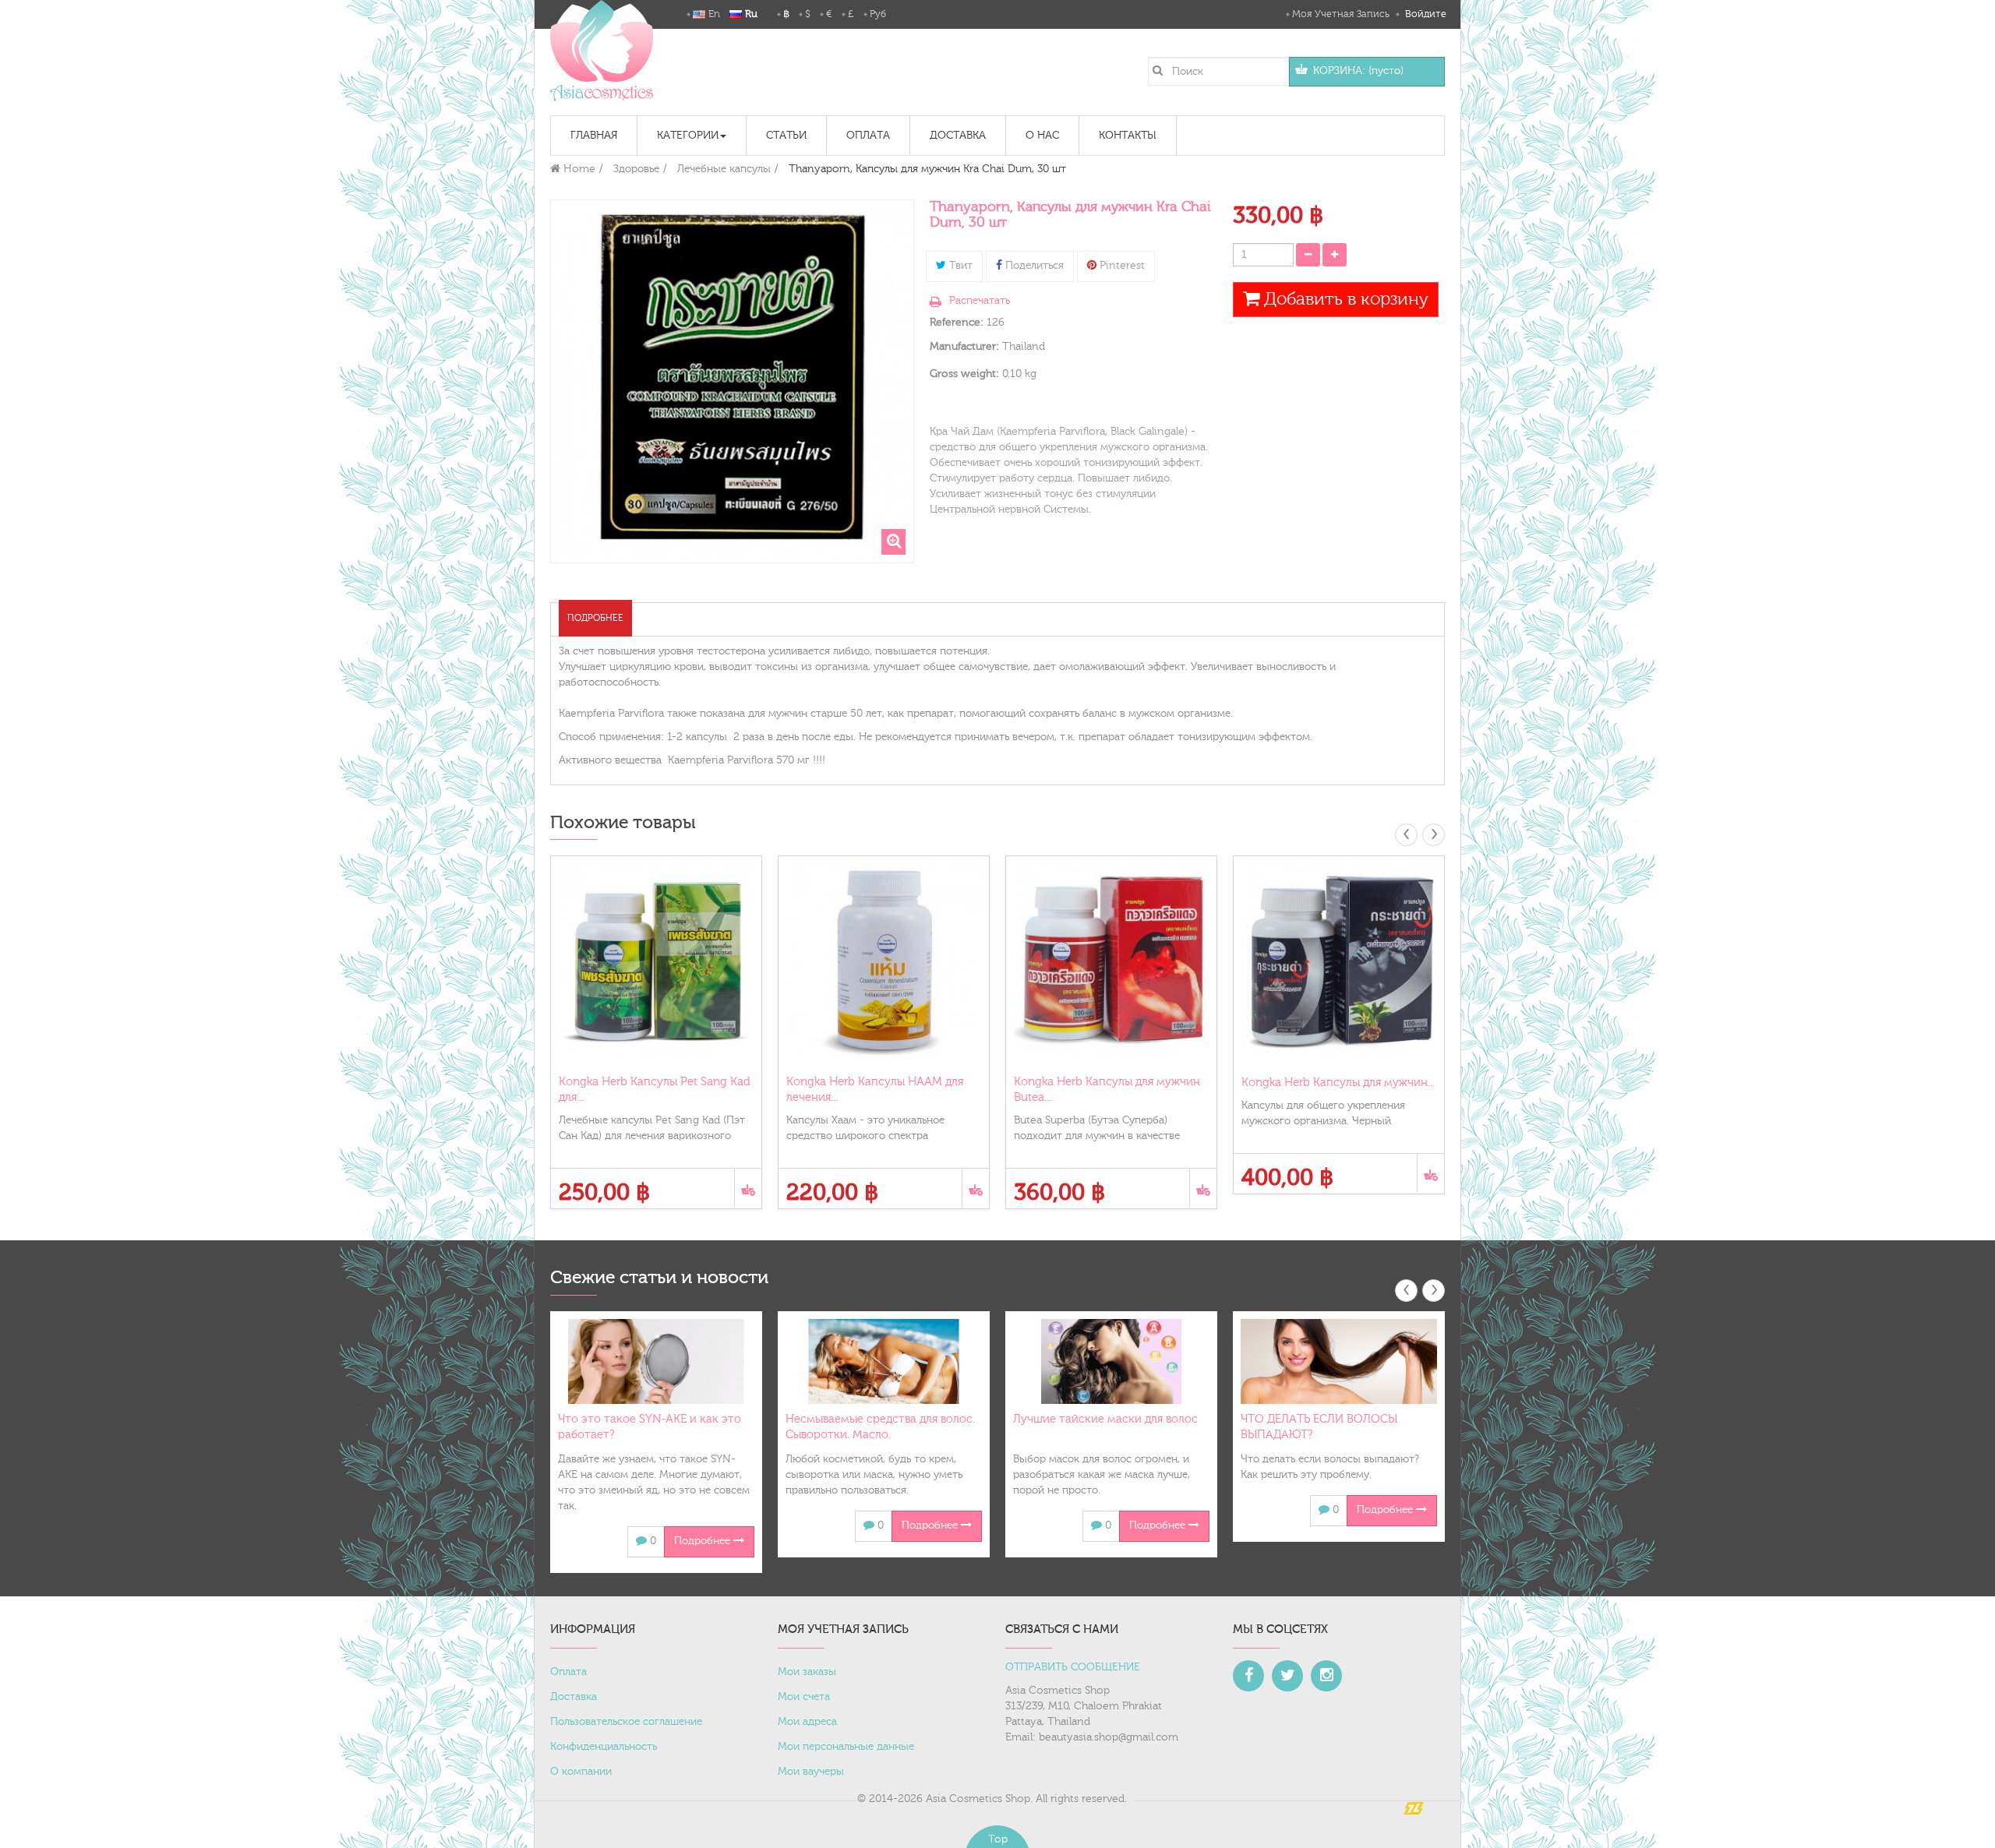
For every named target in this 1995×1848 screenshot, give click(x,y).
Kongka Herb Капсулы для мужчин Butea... (1107, 1090)
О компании (581, 1772)
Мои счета (804, 1697)
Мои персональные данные (846, 1747)
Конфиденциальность (604, 1747)
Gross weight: (964, 374)
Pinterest (1121, 266)
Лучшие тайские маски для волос (1105, 1419)
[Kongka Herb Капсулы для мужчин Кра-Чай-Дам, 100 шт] (1339, 961)
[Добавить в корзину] (748, 1188)
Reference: (957, 323)
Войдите (1424, 14)
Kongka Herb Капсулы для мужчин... (1338, 1083)
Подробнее (595, 618)
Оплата (568, 1672)
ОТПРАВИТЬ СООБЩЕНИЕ (1073, 1667)
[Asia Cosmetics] (602, 51)
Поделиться (1033, 266)
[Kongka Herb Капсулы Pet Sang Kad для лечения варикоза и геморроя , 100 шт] (656, 961)
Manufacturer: (964, 347)
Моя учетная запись (1341, 14)
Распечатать (980, 301)
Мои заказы (807, 1672)
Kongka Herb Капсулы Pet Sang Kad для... (655, 1090)
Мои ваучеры (811, 1772)
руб (878, 14)
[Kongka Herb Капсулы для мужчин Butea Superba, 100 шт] (1111, 961)
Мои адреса (807, 1722)
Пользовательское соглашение (626, 1722)
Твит (959, 266)
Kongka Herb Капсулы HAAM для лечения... (875, 1090)
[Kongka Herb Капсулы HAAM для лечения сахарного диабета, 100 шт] (884, 961)
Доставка (574, 1697)
